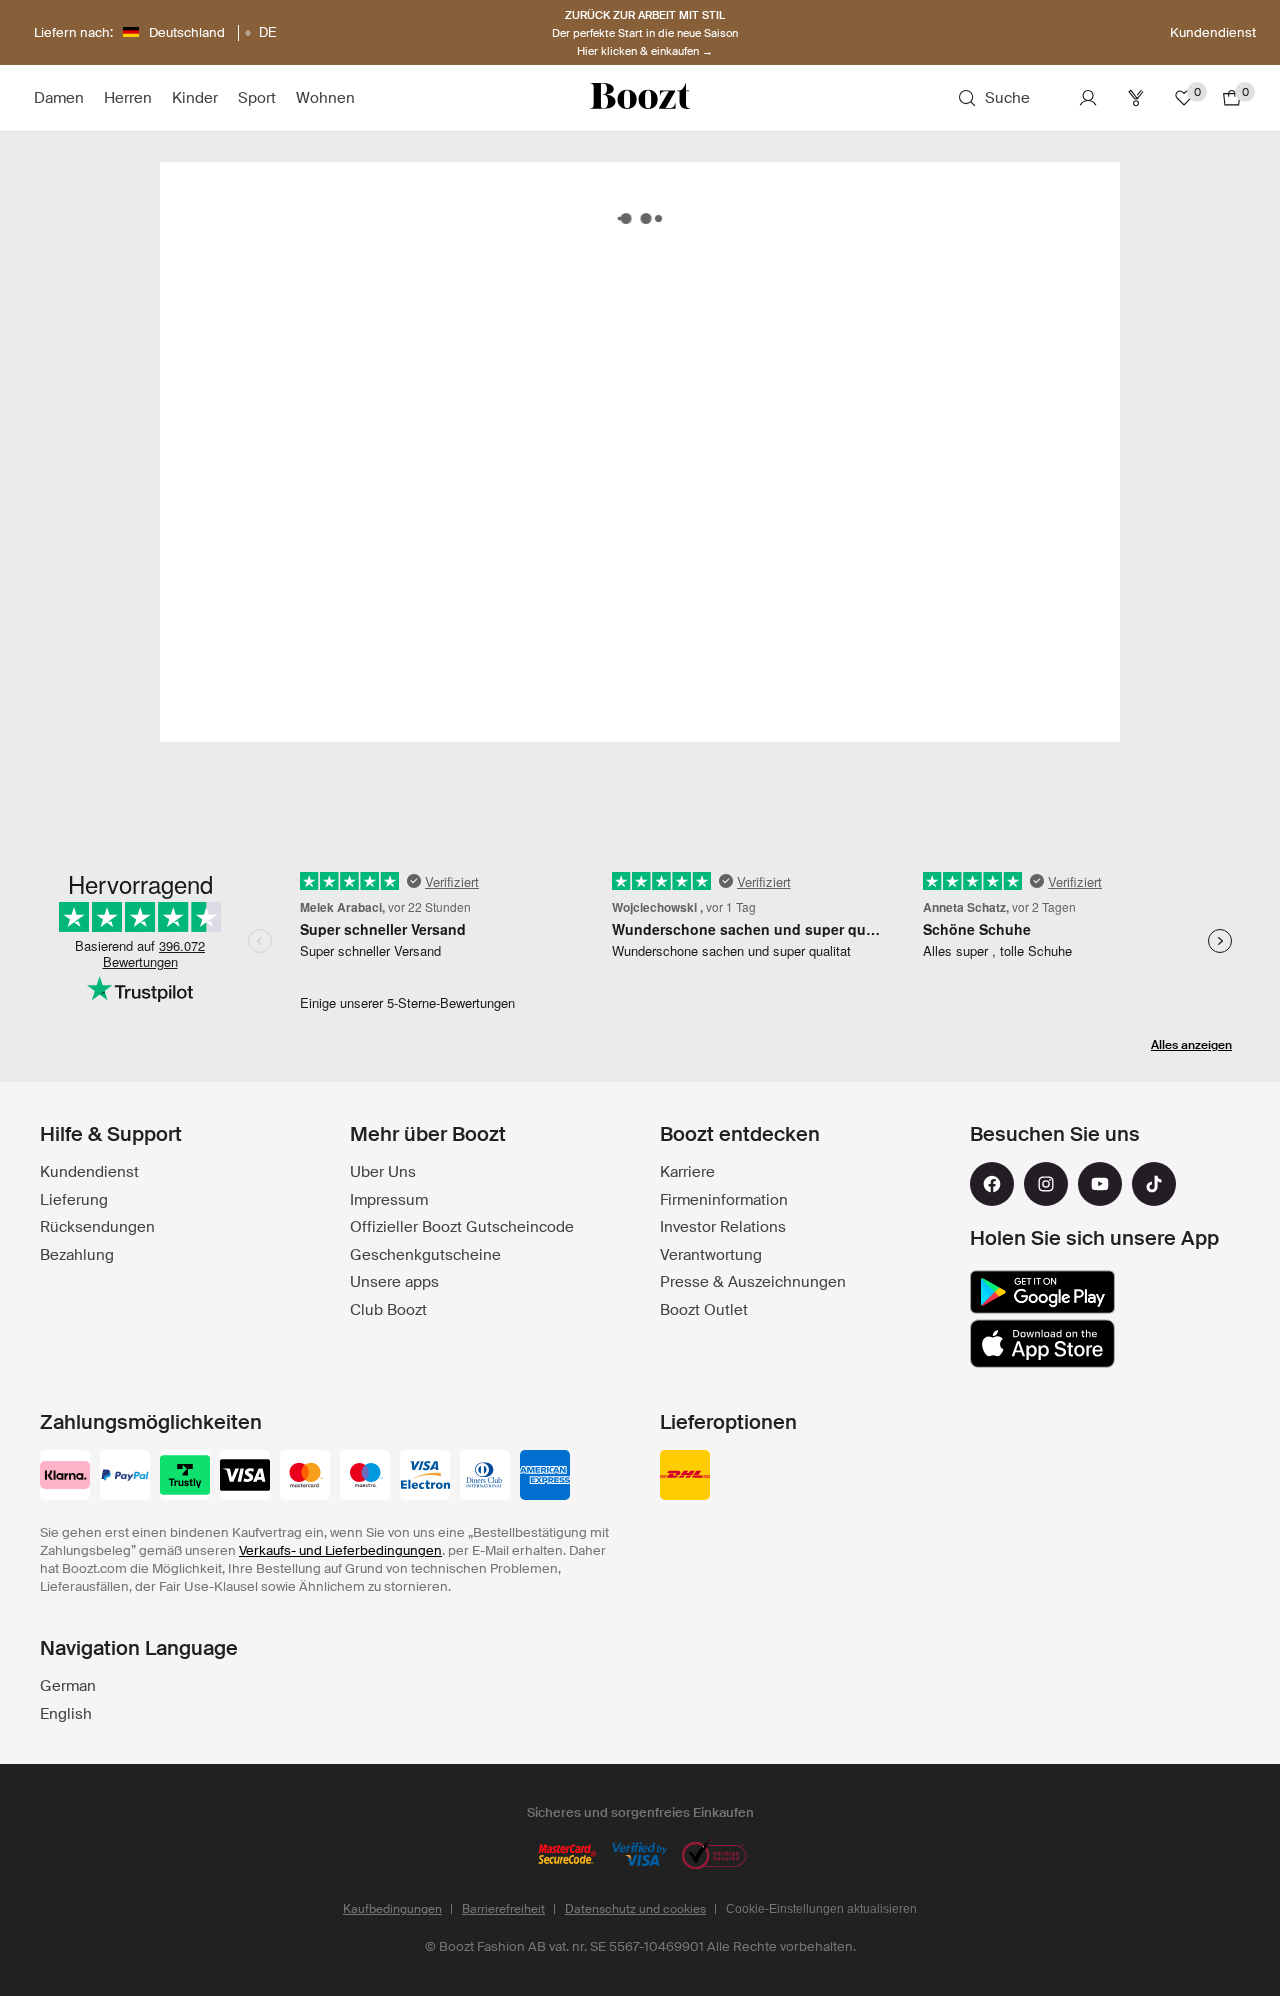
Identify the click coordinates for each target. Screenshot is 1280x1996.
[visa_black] (245, 1477)
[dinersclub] (485, 1477)
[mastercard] (305, 1477)
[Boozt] (640, 98)
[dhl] (685, 1477)
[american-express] (545, 1477)
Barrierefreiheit (503, 1909)
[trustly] (185, 1477)
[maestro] (365, 1477)
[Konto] (1088, 98)
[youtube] (1100, 1184)
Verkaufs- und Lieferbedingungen (340, 1550)
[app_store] (1042, 1344)
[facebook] (992, 1184)
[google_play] (1042, 1292)
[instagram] (1046, 1184)
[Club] (1136, 98)
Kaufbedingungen (392, 1909)
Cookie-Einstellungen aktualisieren (821, 1909)
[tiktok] (1154, 1184)
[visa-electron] (425, 1477)
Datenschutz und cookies (635, 1909)
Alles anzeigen (1191, 1045)
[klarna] (65, 1477)
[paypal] (125, 1477)
